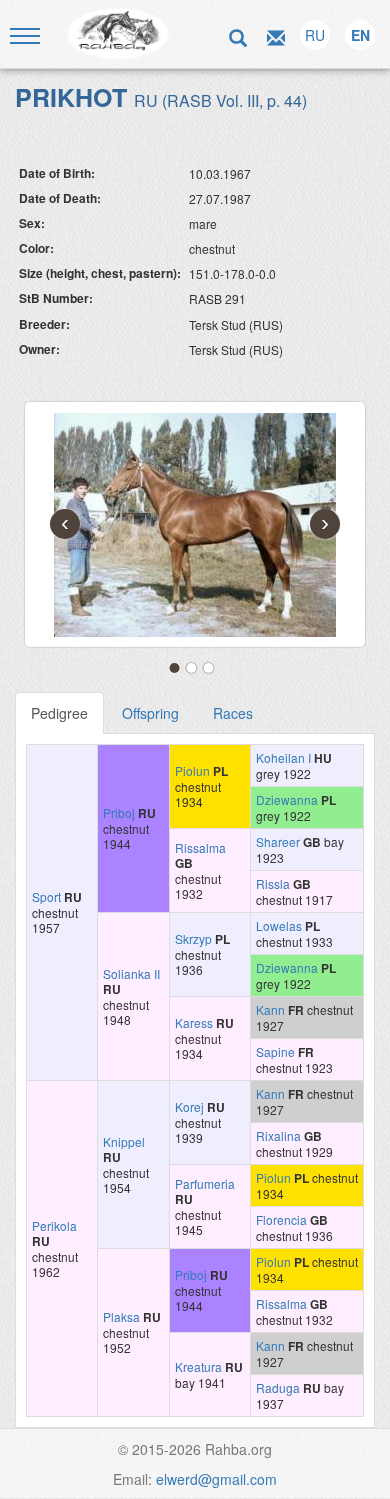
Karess (194, 1022)
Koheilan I (283, 757)
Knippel (124, 1141)
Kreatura (198, 1366)
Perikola (54, 1225)
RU (315, 35)
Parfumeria (205, 1183)
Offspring (150, 713)
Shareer (278, 841)
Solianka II (131, 973)
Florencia (281, 1219)
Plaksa (121, 1316)
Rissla (273, 883)
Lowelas (279, 925)
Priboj (119, 812)
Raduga (278, 1387)
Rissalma (200, 847)
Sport (46, 896)
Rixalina (278, 1135)
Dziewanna (287, 799)
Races (233, 713)
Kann (270, 1009)
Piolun (192, 770)
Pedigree (59, 713)
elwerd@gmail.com (216, 1479)
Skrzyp (193, 938)
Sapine (275, 1051)
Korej (189, 1106)
